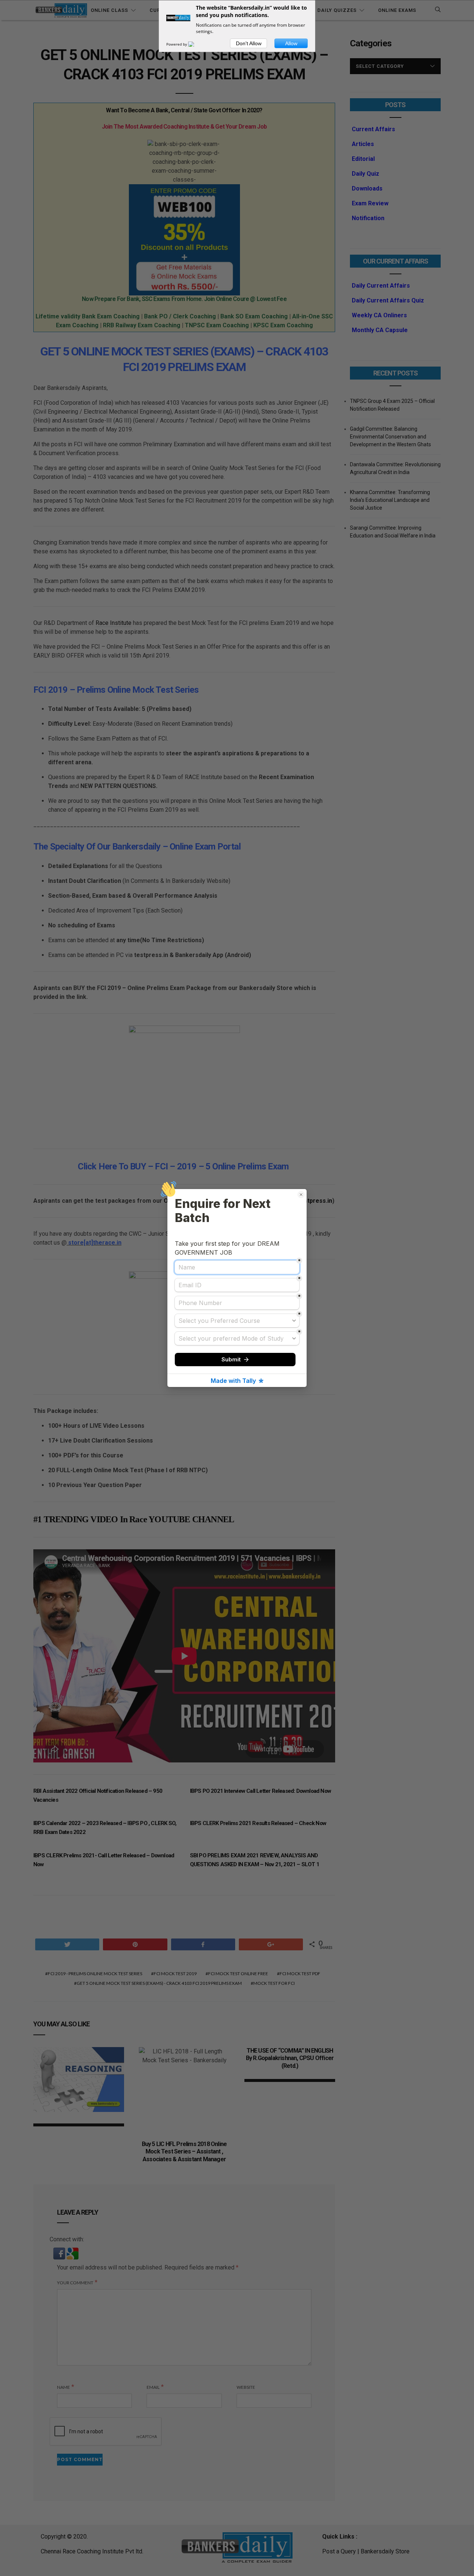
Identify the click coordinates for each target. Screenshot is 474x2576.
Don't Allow (249, 43)
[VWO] (196, 44)
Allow (291, 43)
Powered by (177, 44)
